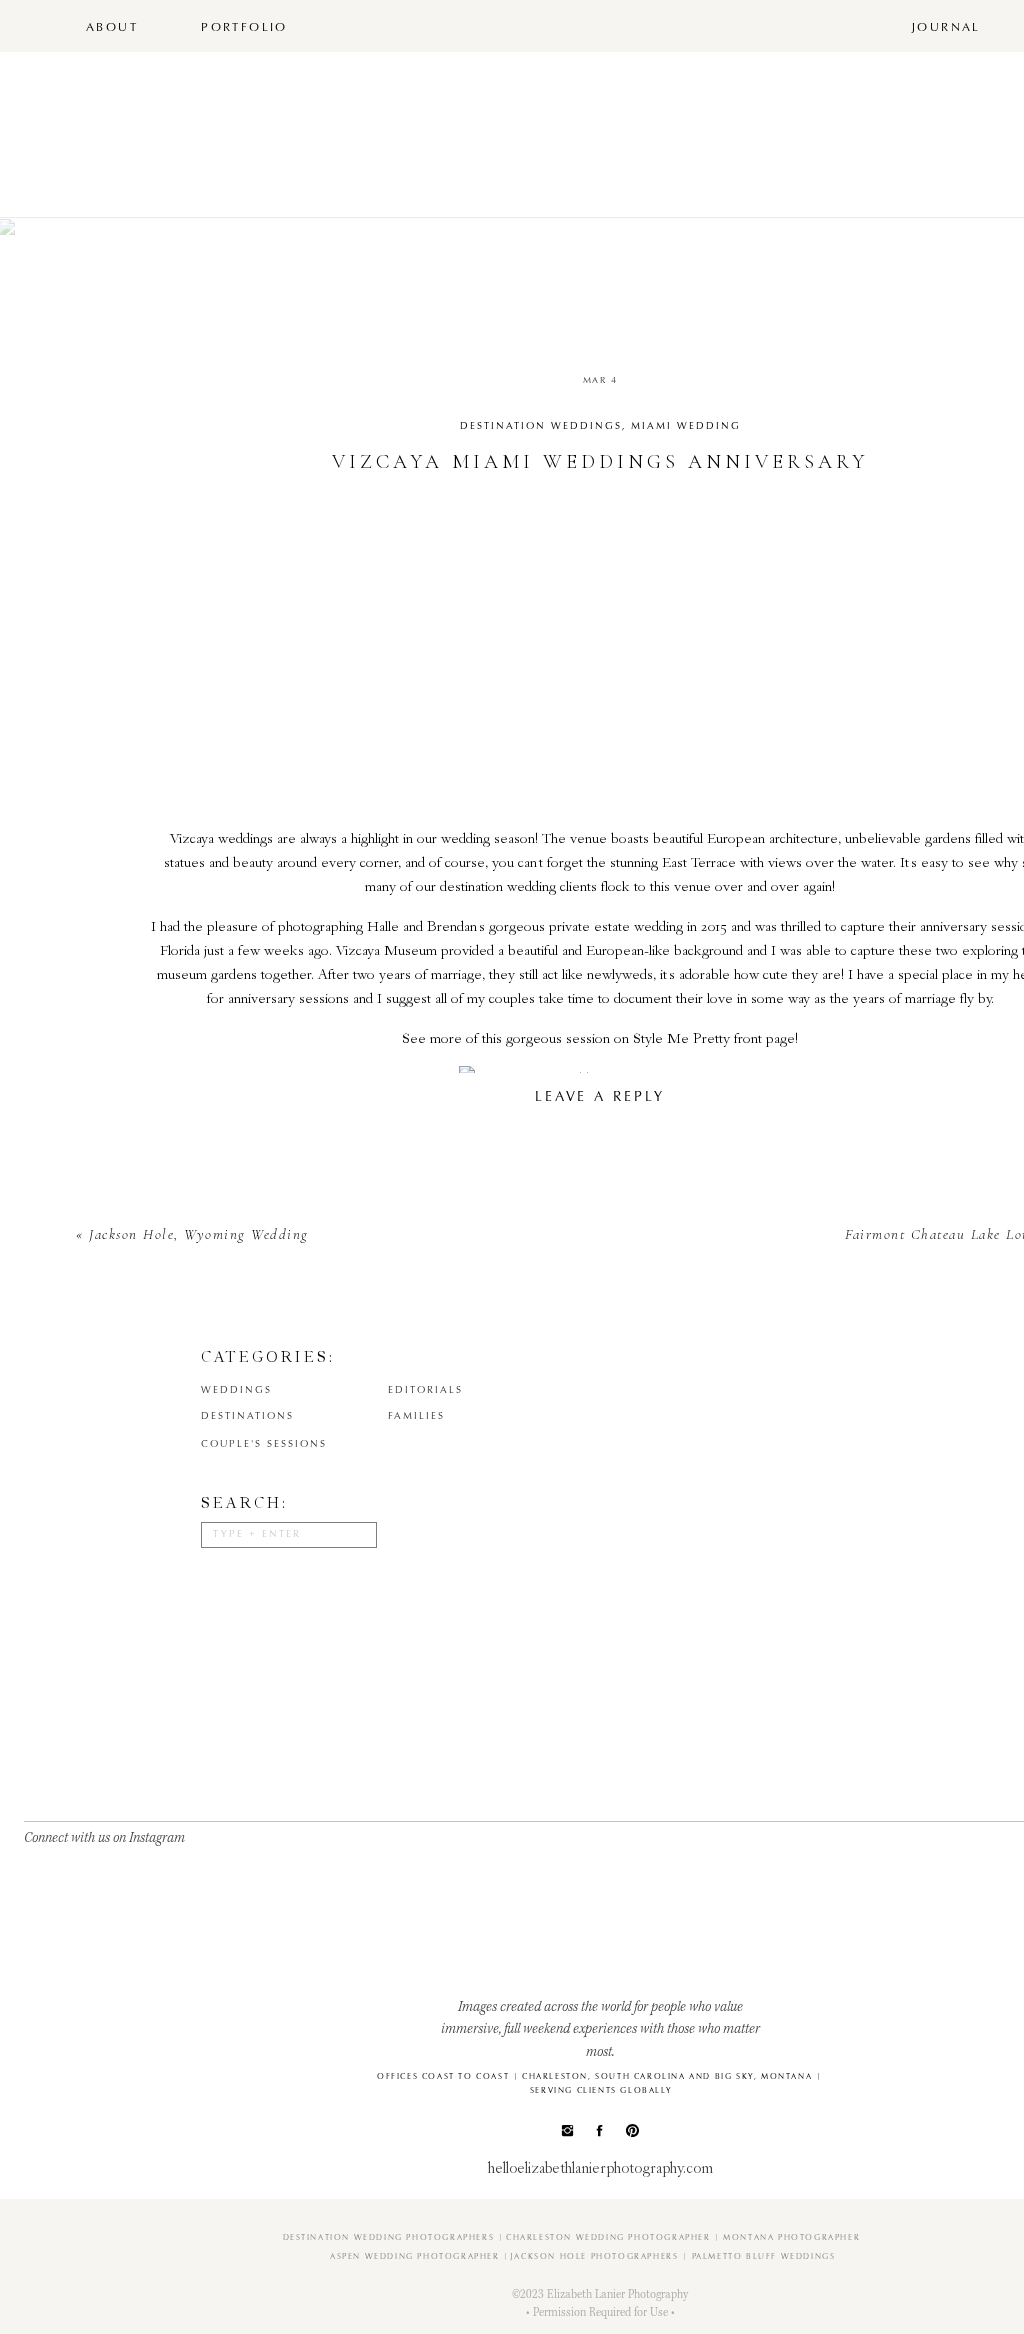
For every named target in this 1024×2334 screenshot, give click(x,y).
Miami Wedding (686, 427)
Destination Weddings (541, 427)
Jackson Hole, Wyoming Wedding (199, 1234)
